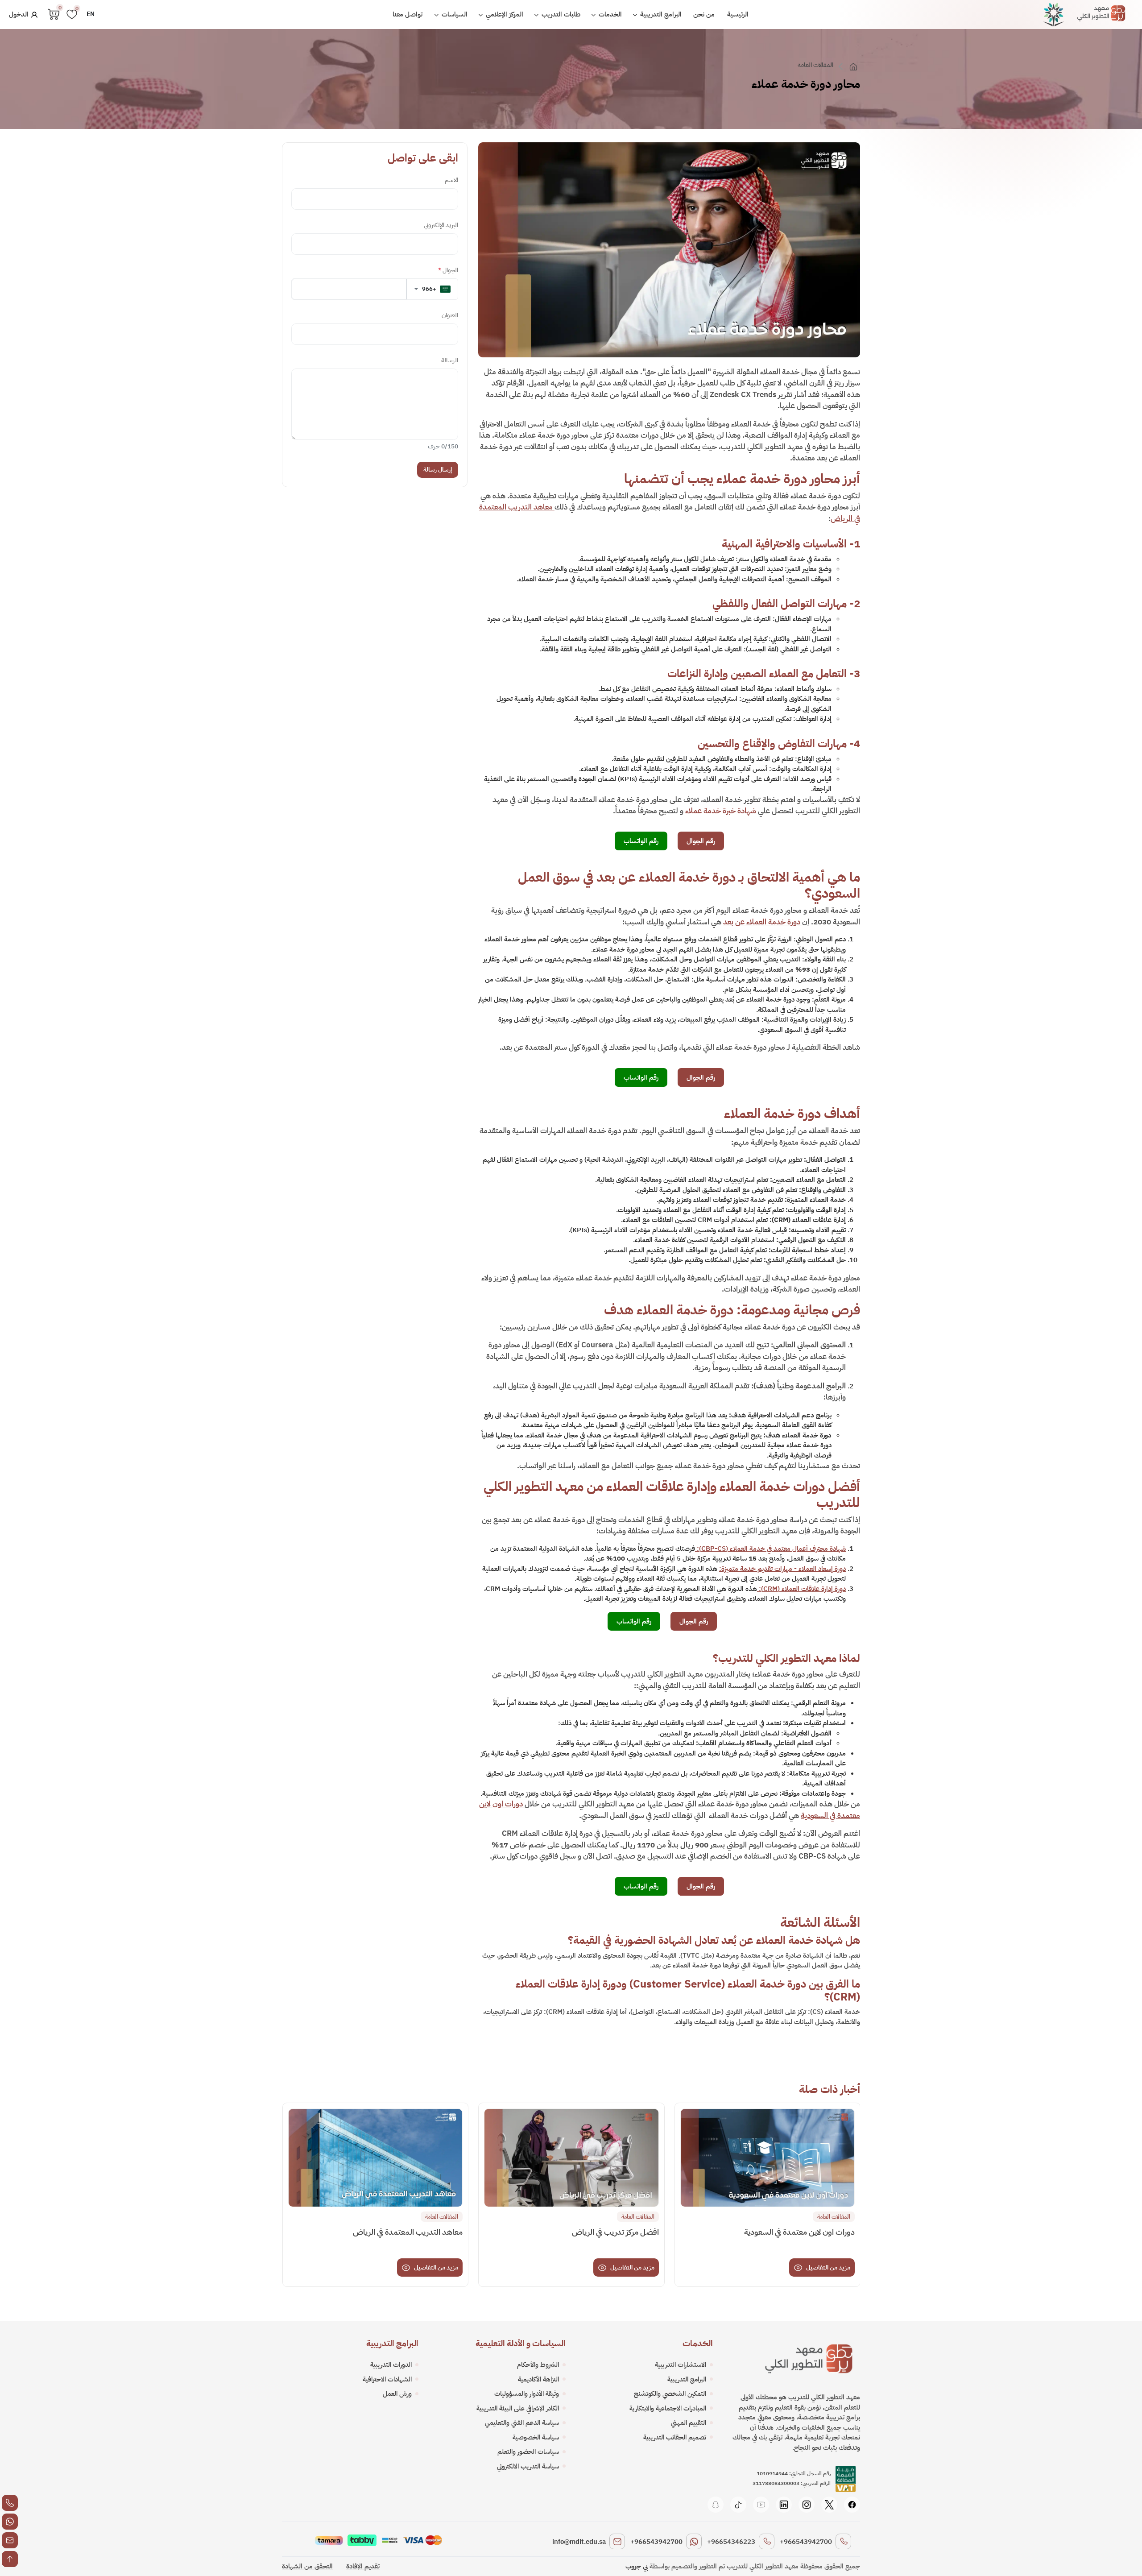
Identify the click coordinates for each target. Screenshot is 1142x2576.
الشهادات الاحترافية (387, 2379)
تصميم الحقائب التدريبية (675, 2437)
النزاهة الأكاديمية (538, 2379)
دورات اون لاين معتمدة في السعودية (799, 2232)
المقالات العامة (815, 65)
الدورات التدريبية (391, 2365)
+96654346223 (731, 2542)
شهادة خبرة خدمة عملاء (721, 811)
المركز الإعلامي (504, 14)
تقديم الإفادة (363, 2566)
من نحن (704, 14)
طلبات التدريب (560, 14)
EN (91, 14)
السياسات (454, 14)
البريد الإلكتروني (441, 225)
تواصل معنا (408, 14)
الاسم (451, 180)
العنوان (450, 315)
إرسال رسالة (438, 470)
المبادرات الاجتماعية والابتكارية (668, 2408)
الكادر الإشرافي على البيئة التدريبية (518, 2408)
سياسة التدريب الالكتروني (528, 2466)
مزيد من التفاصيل (828, 2267)
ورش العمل (397, 2394)
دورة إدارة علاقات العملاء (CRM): (801, 1589)
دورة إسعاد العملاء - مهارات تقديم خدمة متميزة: (782, 1569)
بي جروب (637, 2566)
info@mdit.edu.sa (579, 2542)
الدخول (20, 14)
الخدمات (609, 14)
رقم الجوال (701, 841)
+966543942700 (806, 2542)
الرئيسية (738, 14)
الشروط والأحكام (538, 2365)
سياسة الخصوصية (536, 2437)
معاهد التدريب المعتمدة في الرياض (408, 2232)
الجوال (448, 270)
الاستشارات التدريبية (681, 2365)
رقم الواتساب (641, 841)
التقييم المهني (689, 2423)
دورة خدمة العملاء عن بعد (763, 922)
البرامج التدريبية (660, 14)
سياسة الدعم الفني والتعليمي (522, 2423)
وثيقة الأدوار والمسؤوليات (527, 2394)
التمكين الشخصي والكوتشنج (670, 2394)
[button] (432, 289)
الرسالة (450, 360)
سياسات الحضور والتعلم (528, 2452)
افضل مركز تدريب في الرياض (615, 2232)
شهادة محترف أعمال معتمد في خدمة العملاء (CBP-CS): (770, 1549)
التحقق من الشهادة (307, 2566)
